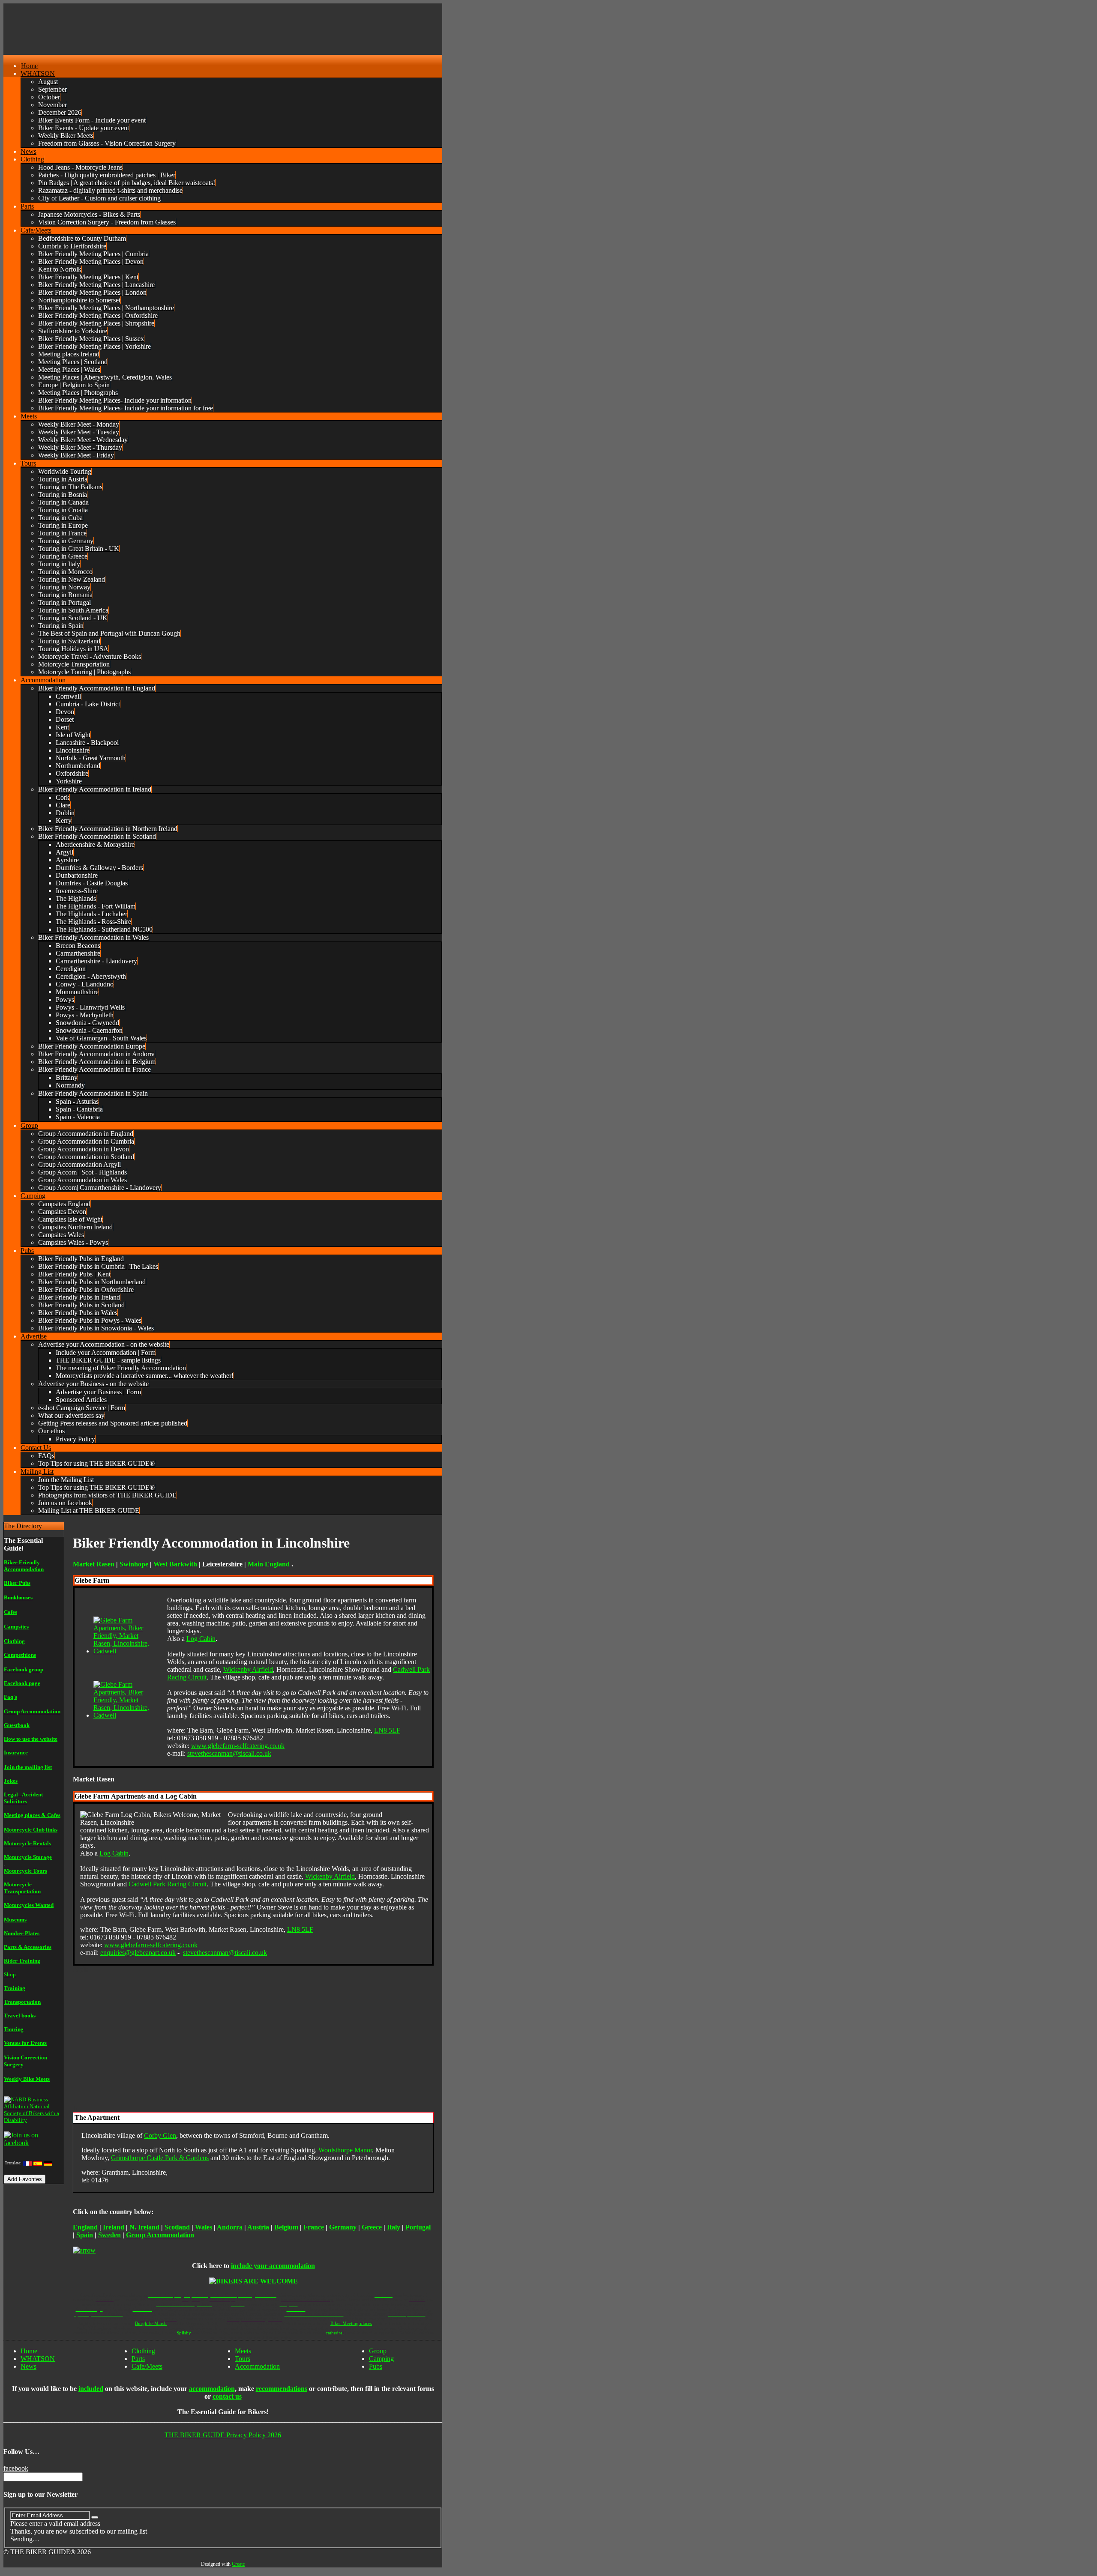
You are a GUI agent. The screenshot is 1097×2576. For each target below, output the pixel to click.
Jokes (11, 1781)
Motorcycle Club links (31, 1830)
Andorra (230, 2227)
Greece (372, 2227)
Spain (85, 2235)
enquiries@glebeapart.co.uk (138, 1953)
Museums (15, 1920)
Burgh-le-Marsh (151, 2323)
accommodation (212, 2389)
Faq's (10, 1697)
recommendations (282, 2389)
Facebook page (22, 1683)
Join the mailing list (28, 1767)
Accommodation (257, 2366)
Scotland (177, 2227)
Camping (381, 2359)
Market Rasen (94, 1564)
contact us (227, 2396)
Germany (343, 2227)
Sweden (109, 2235)
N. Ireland (144, 2227)
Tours (243, 2359)
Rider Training (22, 1961)
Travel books (20, 2016)
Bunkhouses (18, 1597)
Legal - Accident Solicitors (23, 1798)
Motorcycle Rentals (27, 1843)
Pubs (376, 2366)
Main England (269, 1564)
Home (29, 2351)
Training (15, 1988)
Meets (243, 2351)
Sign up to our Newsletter (40, 2494)
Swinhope (134, 1564)
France (314, 2227)
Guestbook (17, 1725)
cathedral (335, 2333)
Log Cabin (201, 1639)
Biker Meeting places (351, 2323)
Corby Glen (160, 2135)
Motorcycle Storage (28, 1857)
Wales (204, 2227)
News (28, 2366)
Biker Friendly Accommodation (24, 1566)
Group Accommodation (32, 1711)
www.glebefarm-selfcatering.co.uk (238, 1746)
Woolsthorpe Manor (345, 2150)
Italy (394, 2227)
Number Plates (22, 1933)
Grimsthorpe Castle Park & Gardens (160, 2158)
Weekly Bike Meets (27, 2079)
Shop (10, 1974)
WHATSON (38, 2359)
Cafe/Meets (147, 2366)
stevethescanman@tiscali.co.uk (229, 1753)
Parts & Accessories (28, 1947)
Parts (138, 2359)
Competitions (20, 1655)
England (85, 2227)
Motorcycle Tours (25, 1871)
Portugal (418, 2227)
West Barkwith (175, 1564)
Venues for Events (25, 2043)
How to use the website (31, 1739)
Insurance (16, 1753)
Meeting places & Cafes (32, 1815)
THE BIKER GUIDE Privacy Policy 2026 (223, 2435)
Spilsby (184, 2333)
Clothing (14, 1641)
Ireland (114, 2227)
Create (238, 2564)
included (91, 2389)
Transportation (22, 2002)
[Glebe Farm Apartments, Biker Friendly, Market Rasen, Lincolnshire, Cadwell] (126, 1651)
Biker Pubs (17, 1583)
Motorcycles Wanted (29, 1905)
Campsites (16, 1627)
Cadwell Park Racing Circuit (168, 1884)
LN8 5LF (387, 1730)
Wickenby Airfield (248, 1669)
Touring (14, 2029)
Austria (258, 2227)
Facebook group (24, 1669)
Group (378, 2351)
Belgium (286, 2227)
